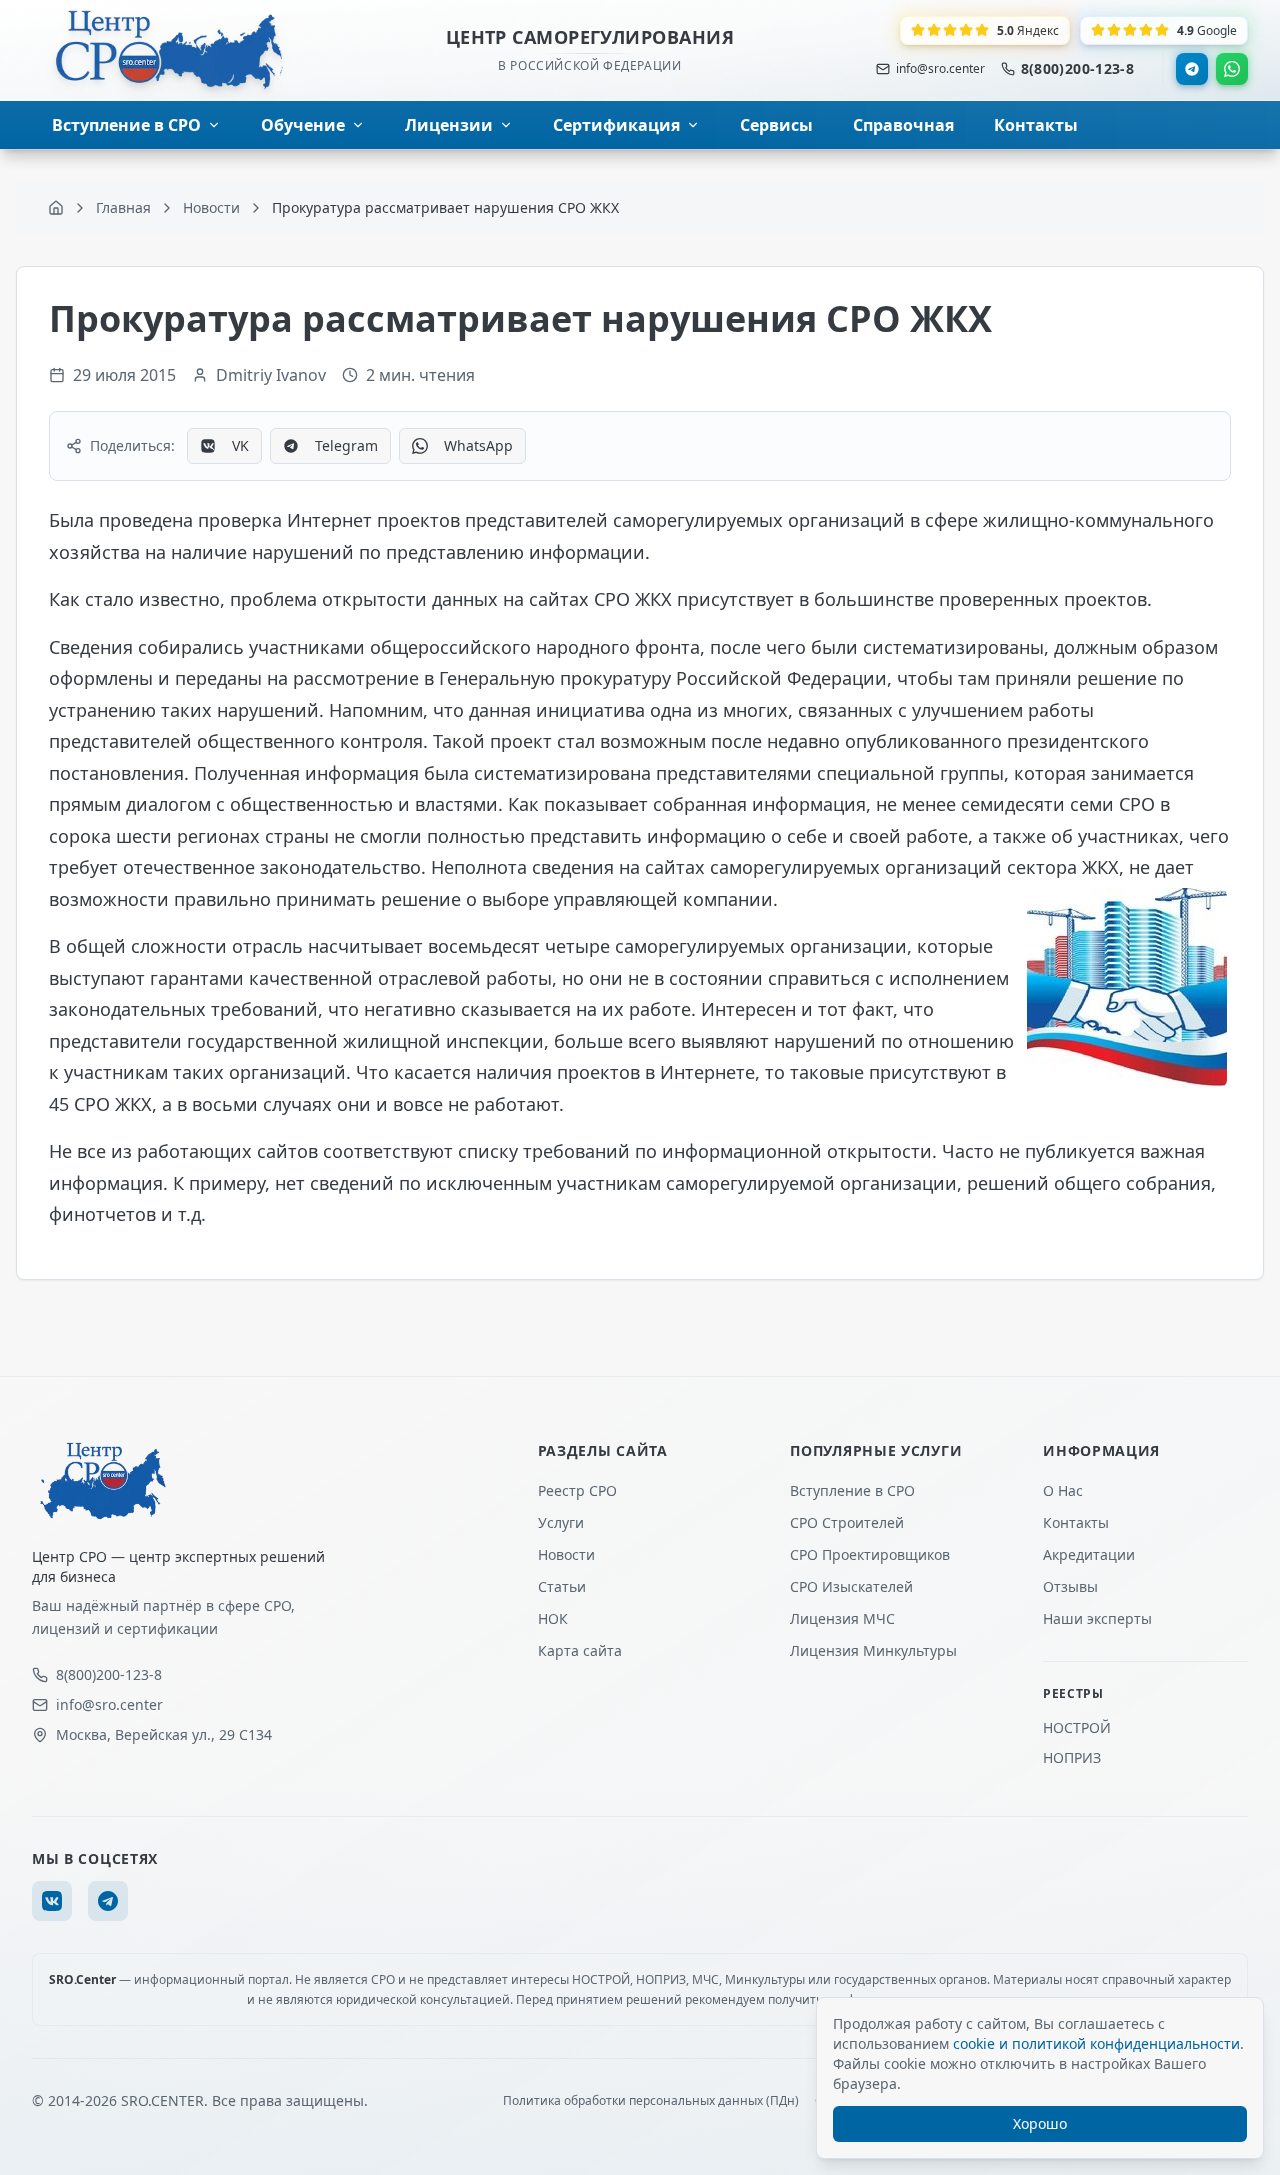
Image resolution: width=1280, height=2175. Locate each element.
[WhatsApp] (1232, 69)
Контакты (1076, 1522)
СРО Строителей (847, 1522)
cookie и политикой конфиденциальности (1096, 2043)
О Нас (1063, 1490)
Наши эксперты (1097, 1618)
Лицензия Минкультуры (873, 1650)
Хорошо (1040, 2123)
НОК (553, 1618)
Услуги (561, 1522)
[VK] (52, 1901)
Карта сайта (580, 1650)
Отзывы (1070, 1586)
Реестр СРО (577, 1490)
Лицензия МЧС (842, 1618)
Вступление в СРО (852, 1490)
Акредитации (1089, 1554)
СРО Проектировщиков (870, 1554)
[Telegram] (1192, 69)
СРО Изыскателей (851, 1586)
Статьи (562, 1586)
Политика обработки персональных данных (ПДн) (651, 2101)
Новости (566, 1554)
